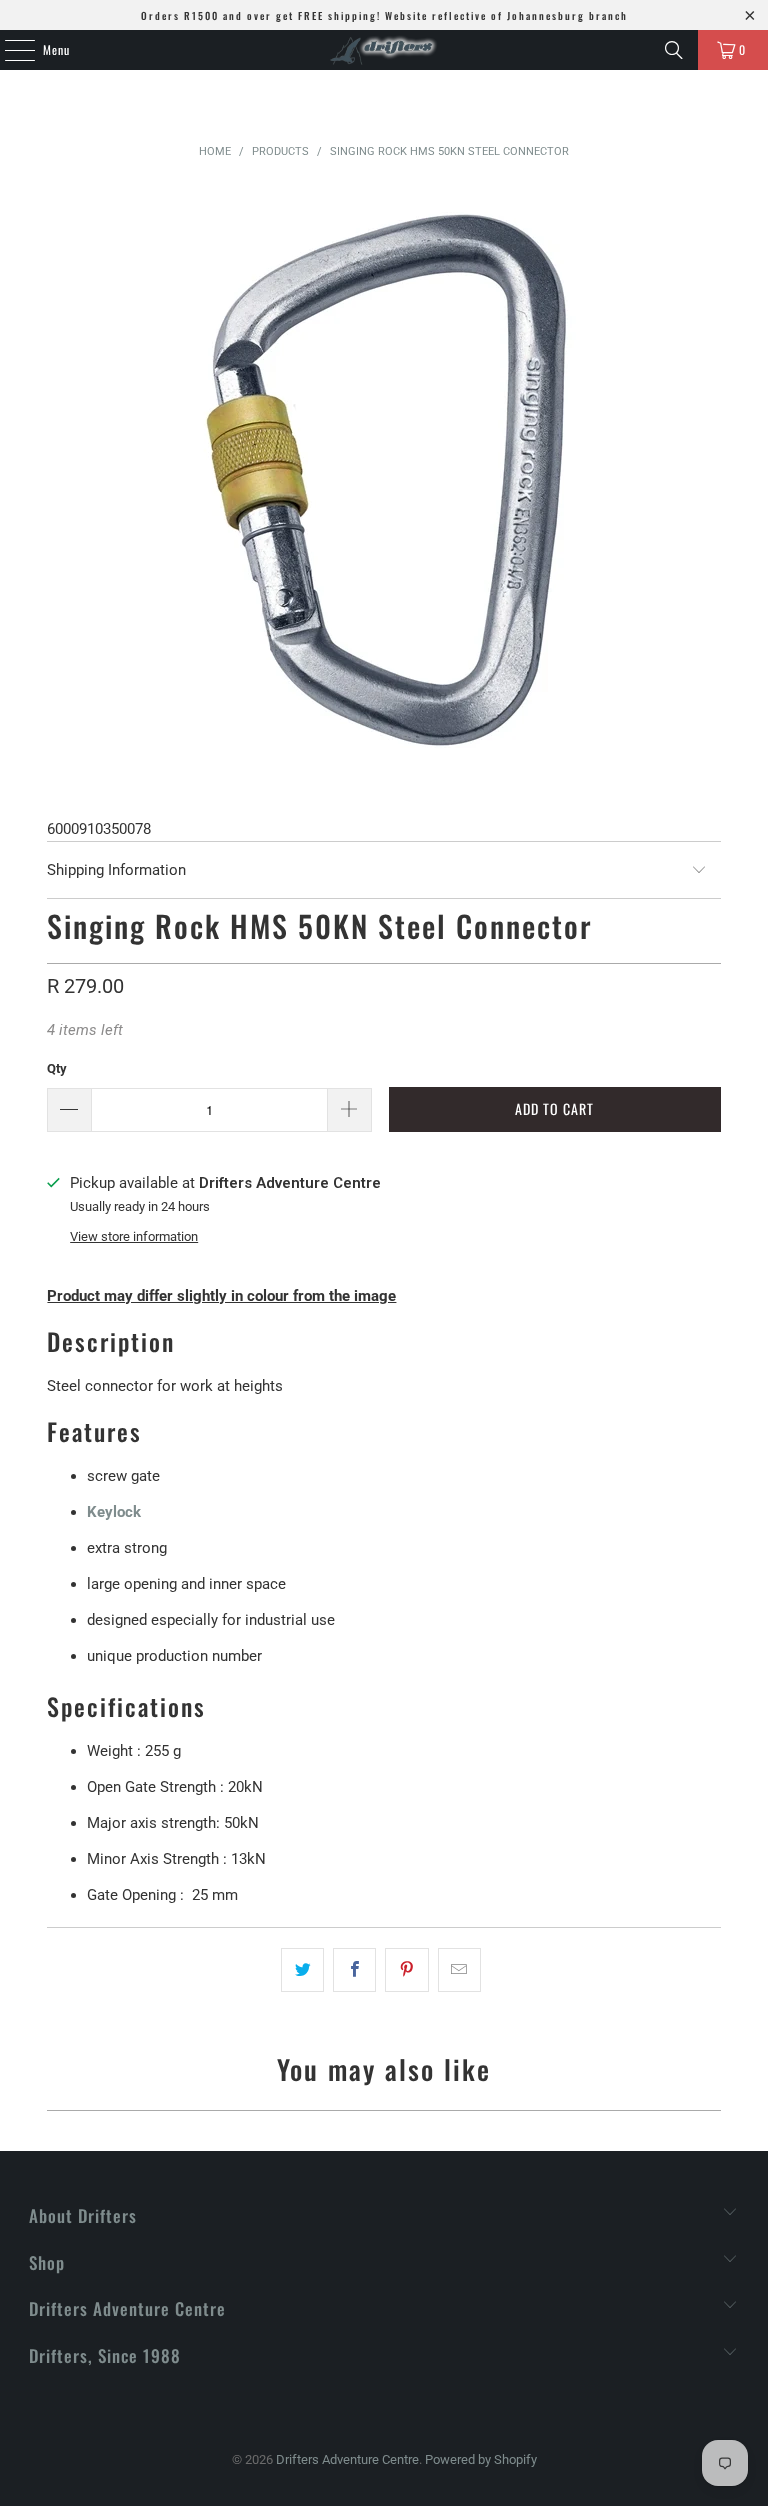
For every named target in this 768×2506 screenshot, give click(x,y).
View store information (134, 1236)
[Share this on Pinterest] (406, 1970)
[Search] (674, 50)
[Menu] (9, 50)
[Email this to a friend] (459, 1970)
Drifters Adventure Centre (347, 2459)
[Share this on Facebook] (354, 1970)
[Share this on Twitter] (302, 1970)
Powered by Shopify (481, 2459)
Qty (57, 1068)
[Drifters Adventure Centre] (384, 50)
